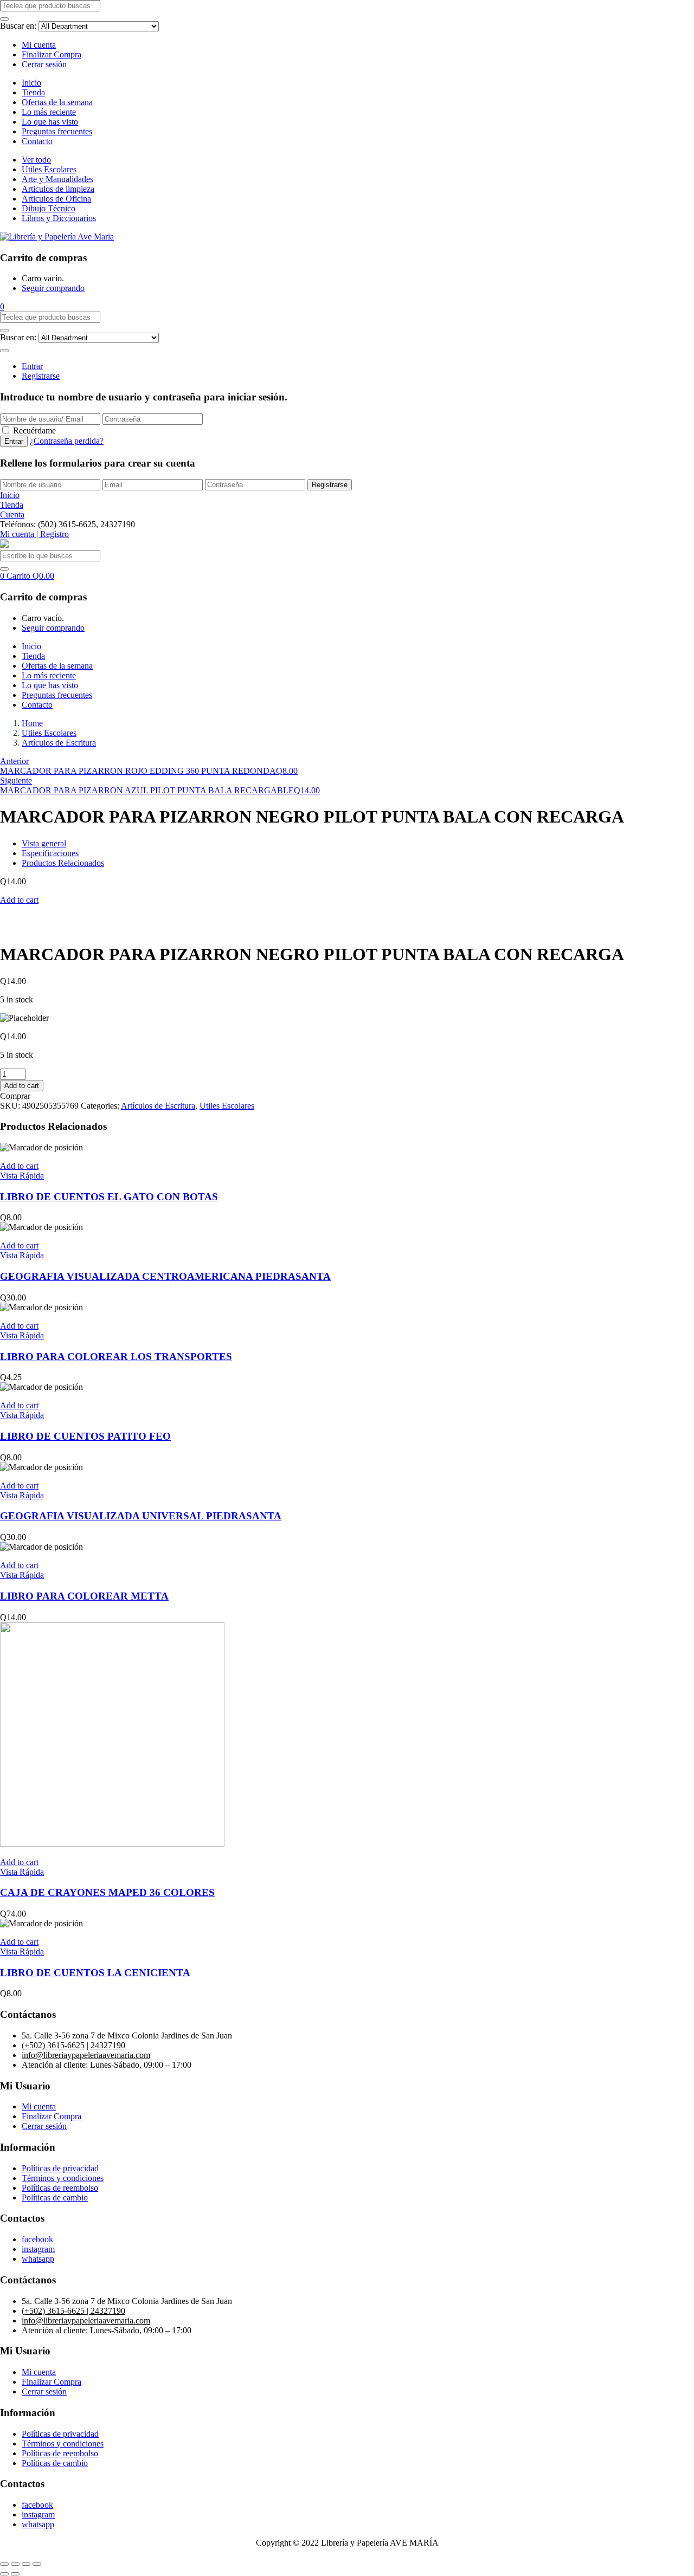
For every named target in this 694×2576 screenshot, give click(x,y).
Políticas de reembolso (60, 2188)
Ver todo (36, 160)
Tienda (33, 92)
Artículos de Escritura (59, 743)
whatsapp (38, 2259)
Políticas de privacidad (60, 2168)
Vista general (44, 843)
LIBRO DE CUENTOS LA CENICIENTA (95, 1973)
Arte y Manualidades (57, 179)
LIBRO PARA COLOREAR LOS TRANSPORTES (116, 1357)
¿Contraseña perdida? (67, 441)
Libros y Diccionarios (59, 218)
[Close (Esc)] (4, 2564)
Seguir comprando (53, 288)
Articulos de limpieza (58, 189)
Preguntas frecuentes (57, 131)
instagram (38, 2249)
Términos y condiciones (63, 2178)
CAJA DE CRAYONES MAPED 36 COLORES (107, 1892)
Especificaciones (50, 853)
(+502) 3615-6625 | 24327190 (73, 2045)
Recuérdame (34, 431)
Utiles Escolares (49, 169)
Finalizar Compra (52, 54)
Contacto (37, 141)
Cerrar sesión (44, 64)
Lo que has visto (50, 122)
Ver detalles (20, 928)
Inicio (31, 83)
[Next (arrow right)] (15, 2574)
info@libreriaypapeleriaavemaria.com (86, 2055)
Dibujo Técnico (49, 208)
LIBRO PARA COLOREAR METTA (84, 1596)
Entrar (32, 366)
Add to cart (19, 900)
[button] (2, 306)
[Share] (15, 2564)
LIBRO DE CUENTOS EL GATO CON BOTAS (109, 1197)
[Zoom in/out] (37, 2564)
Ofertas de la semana (57, 102)
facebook (37, 2239)
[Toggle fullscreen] (26, 2564)
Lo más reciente (49, 112)
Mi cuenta (39, 45)
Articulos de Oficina (56, 199)
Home (32, 723)
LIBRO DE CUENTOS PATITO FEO (85, 1436)
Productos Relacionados (63, 863)
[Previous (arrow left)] (4, 2574)
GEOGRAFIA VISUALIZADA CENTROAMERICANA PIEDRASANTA (165, 1276)
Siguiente (16, 781)
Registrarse (41, 376)
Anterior (14, 761)
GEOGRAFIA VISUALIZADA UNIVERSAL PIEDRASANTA (141, 1516)
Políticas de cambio (55, 2198)
